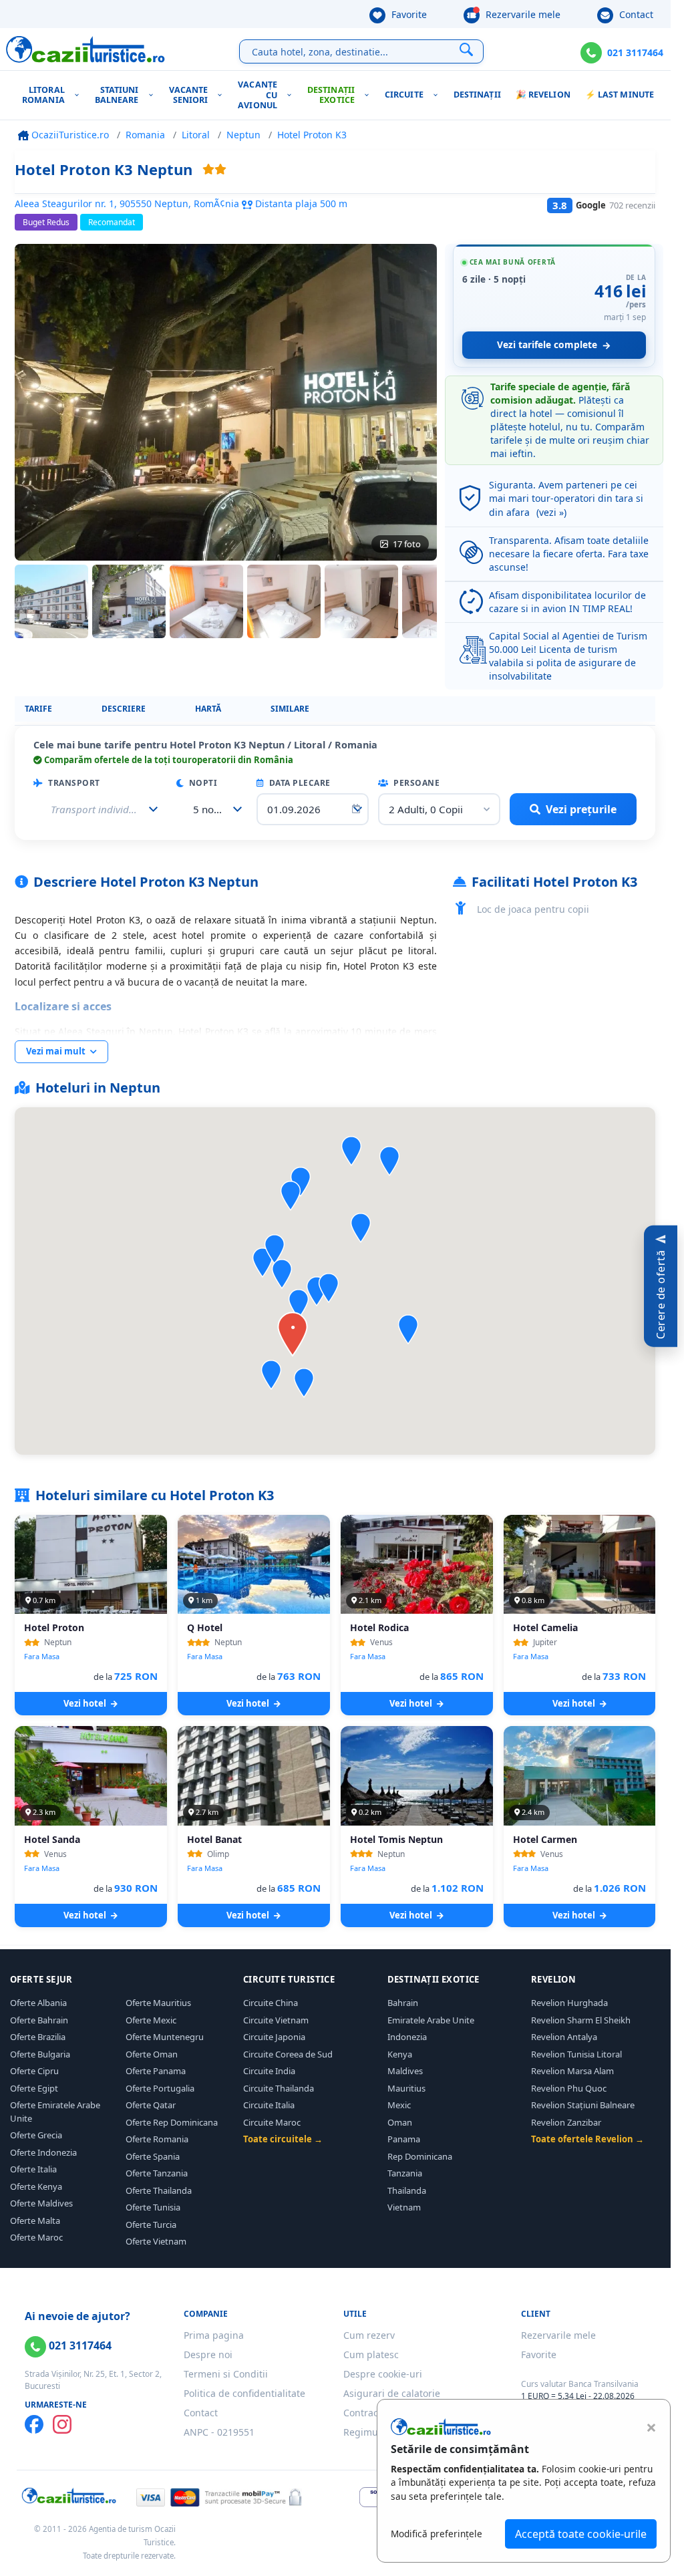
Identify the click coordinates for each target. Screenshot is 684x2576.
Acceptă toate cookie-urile (581, 2534)
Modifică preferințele (437, 2534)
